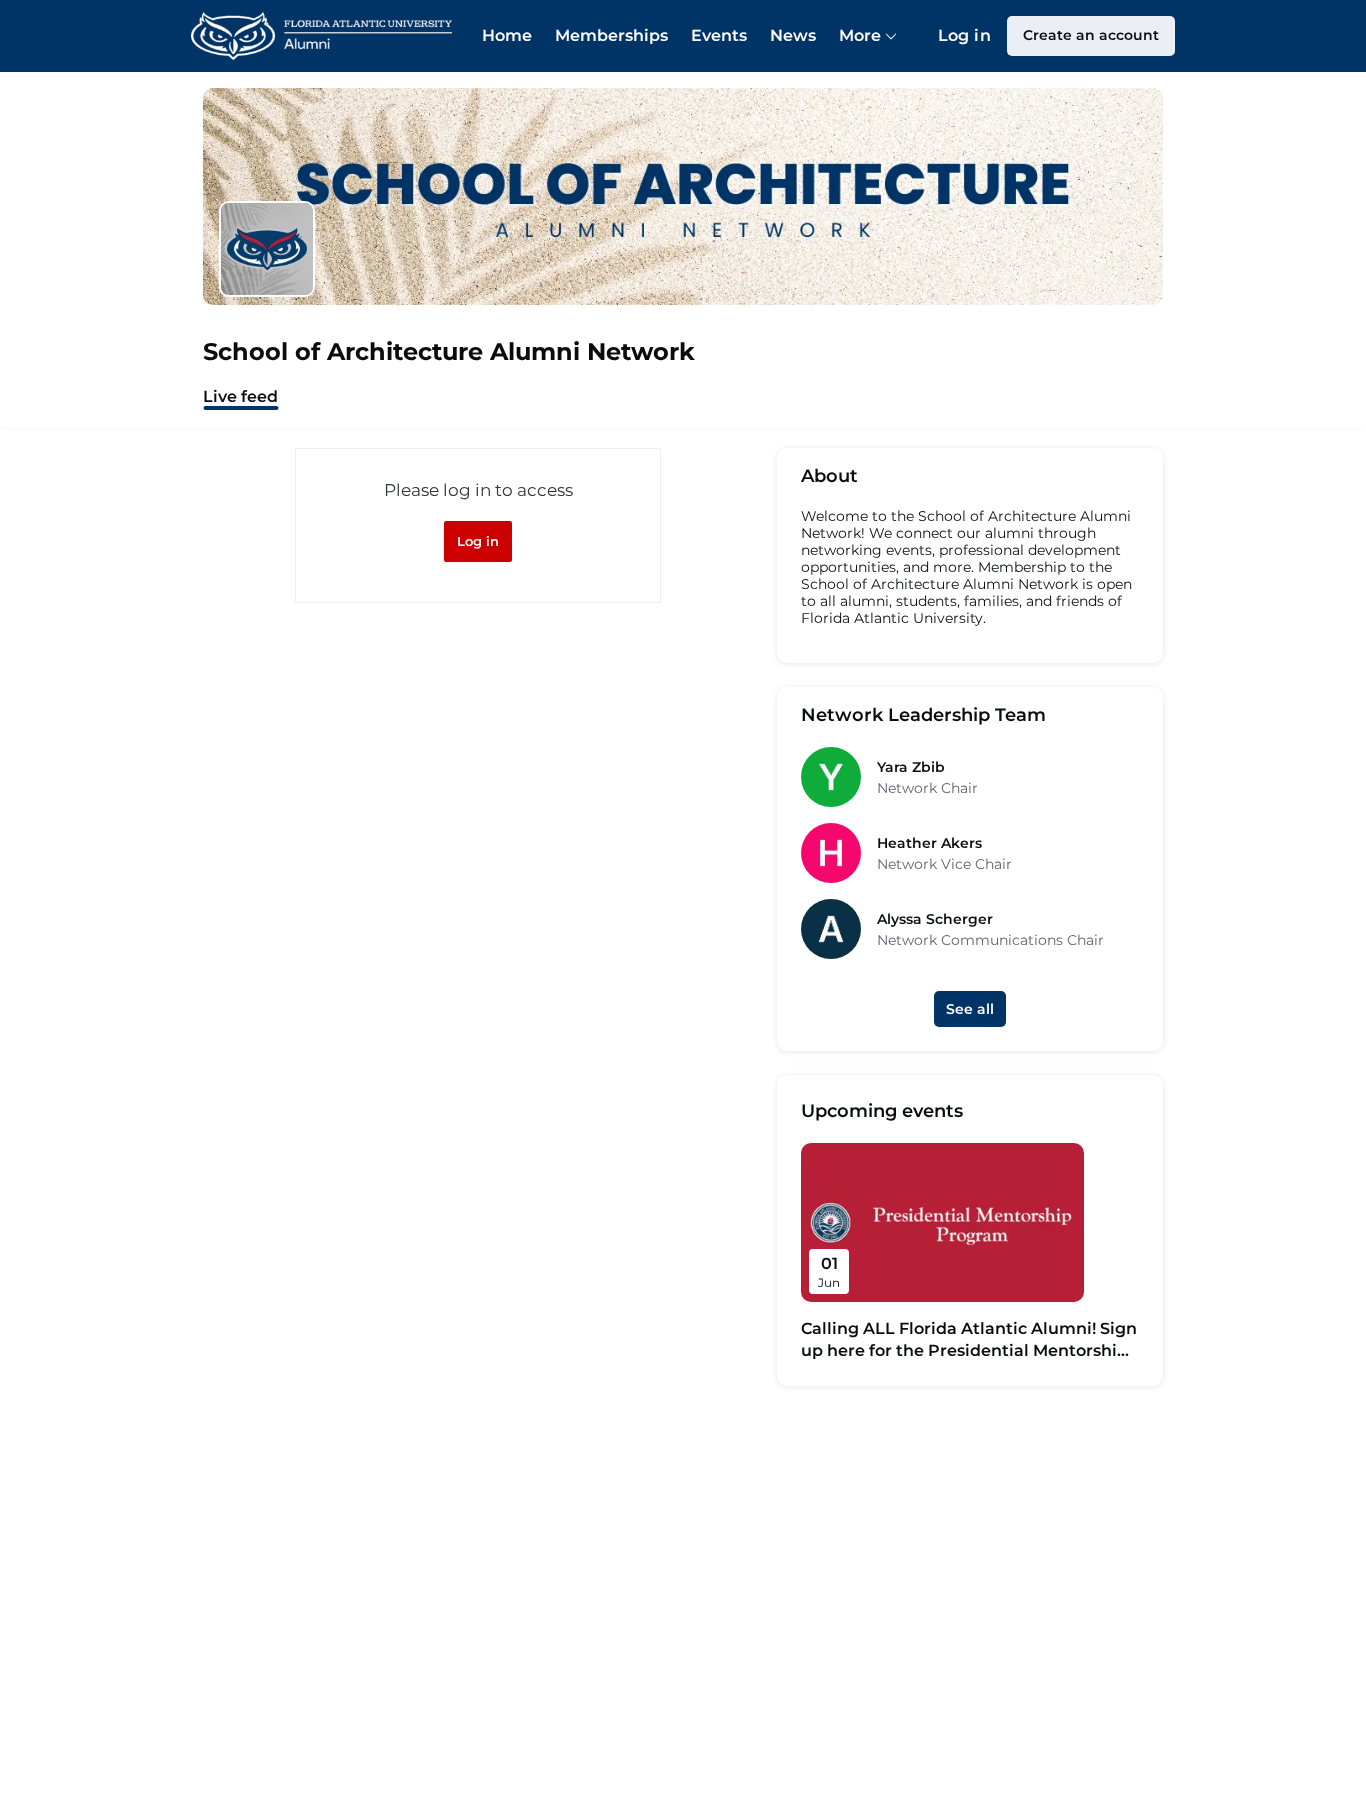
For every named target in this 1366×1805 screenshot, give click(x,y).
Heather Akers (929, 843)
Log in (964, 35)
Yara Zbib (911, 767)
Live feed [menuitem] (240, 396)
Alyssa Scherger (935, 919)
